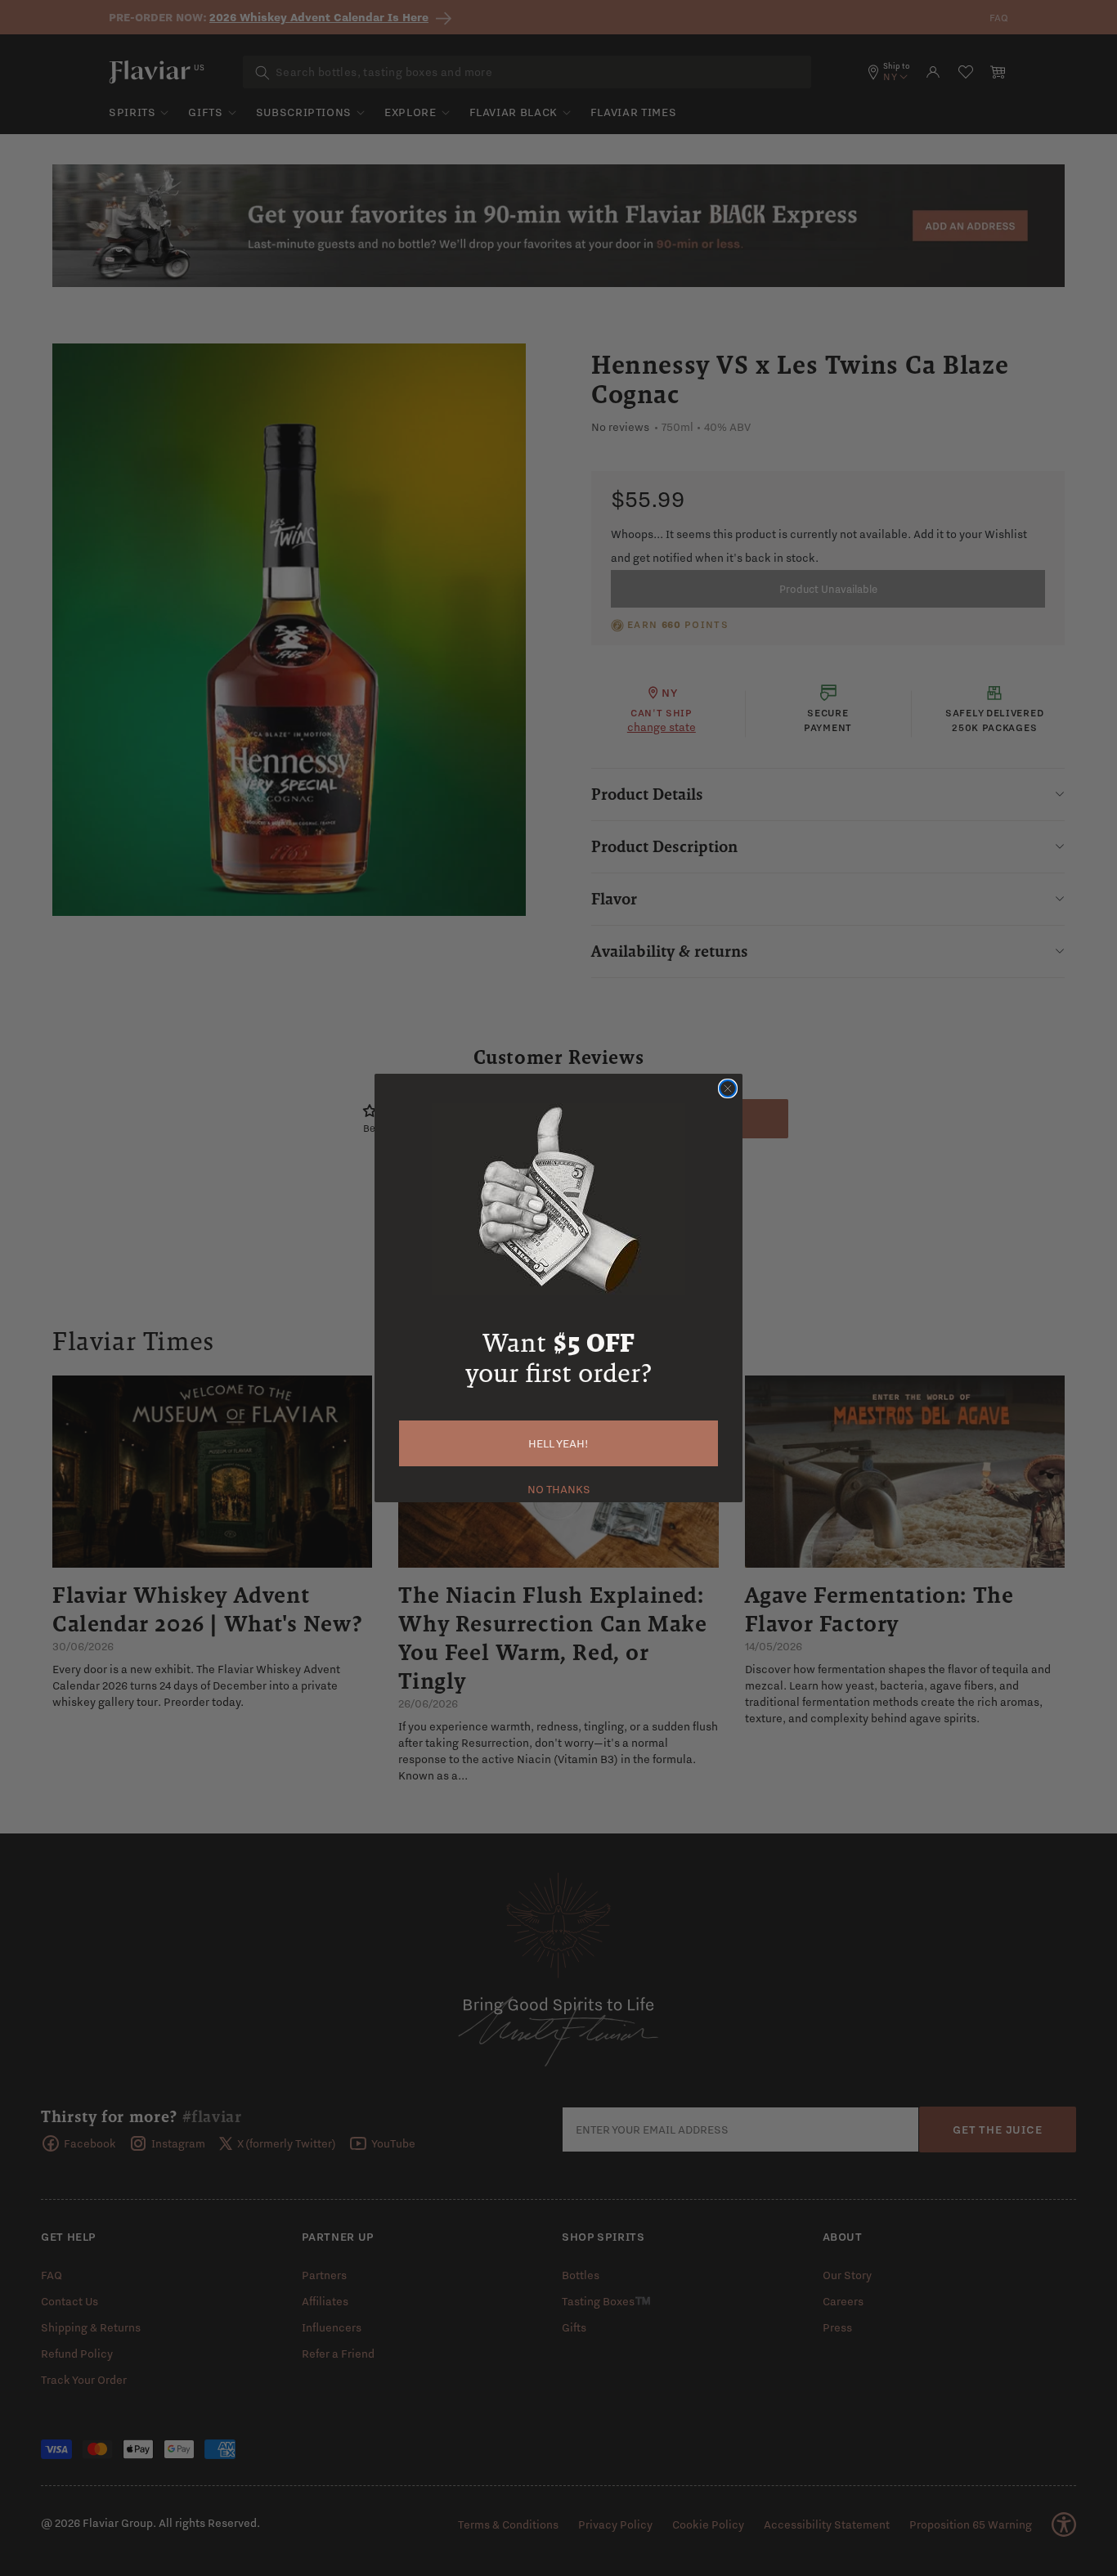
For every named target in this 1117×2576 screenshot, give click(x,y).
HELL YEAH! (558, 1443)
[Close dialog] (728, 1088)
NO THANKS (559, 1488)
